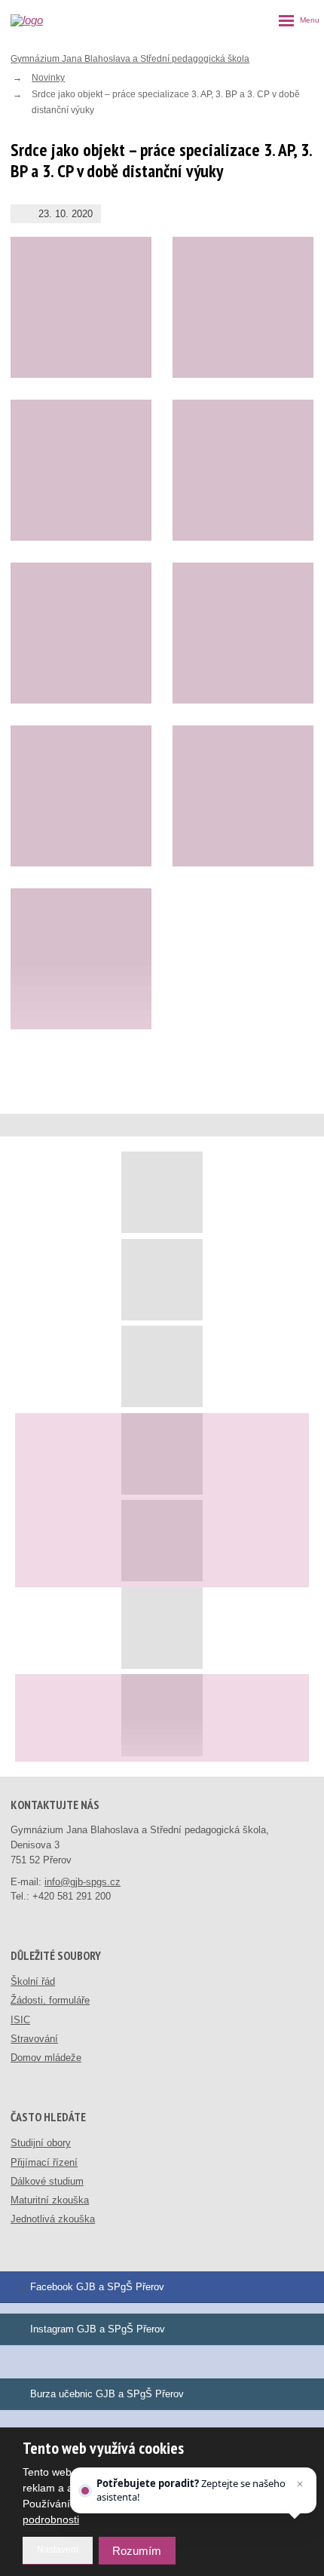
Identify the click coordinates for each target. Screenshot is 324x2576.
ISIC (20, 2020)
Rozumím (137, 2551)
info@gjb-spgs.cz (83, 1882)
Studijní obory (41, 2143)
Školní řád (33, 1981)
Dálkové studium (47, 2181)
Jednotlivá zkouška (53, 2219)
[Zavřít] (300, 2484)
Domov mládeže (46, 2058)
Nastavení (58, 2550)
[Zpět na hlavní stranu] (46, 20)
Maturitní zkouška (50, 2200)
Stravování (34, 2039)
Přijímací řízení (44, 2162)
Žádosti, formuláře (50, 2000)
